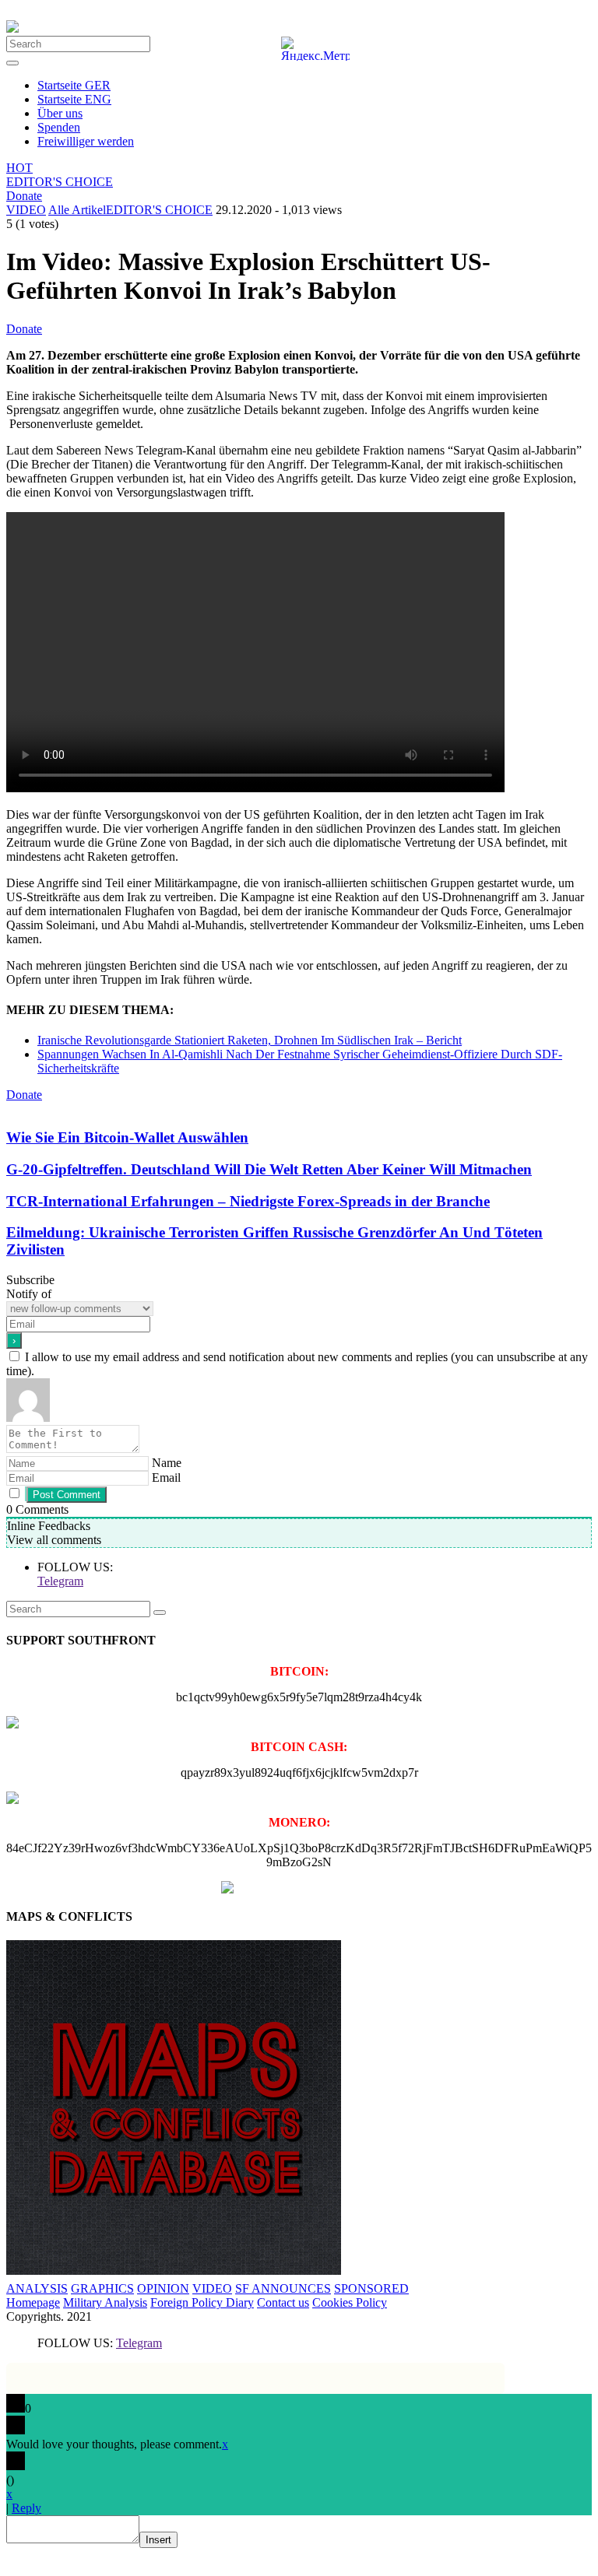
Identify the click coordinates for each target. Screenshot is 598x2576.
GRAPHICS (102, 2288)
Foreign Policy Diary (202, 2302)
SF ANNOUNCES (283, 2288)
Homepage (33, 2302)
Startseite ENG (74, 99)
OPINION (163, 2288)
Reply (26, 2508)
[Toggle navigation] (12, 63)
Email (166, 1478)
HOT (19, 168)
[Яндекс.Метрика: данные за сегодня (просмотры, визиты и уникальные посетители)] (315, 49)
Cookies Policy (350, 2302)
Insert (158, 2540)
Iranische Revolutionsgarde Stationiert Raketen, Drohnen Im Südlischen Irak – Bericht (250, 1040)
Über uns (60, 113)
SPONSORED (371, 2288)
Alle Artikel (77, 210)
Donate (24, 196)
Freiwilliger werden (86, 141)
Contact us (283, 2302)
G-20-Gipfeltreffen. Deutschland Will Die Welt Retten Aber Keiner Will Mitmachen (269, 1169)
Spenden (59, 127)
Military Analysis (105, 2302)
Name (167, 1463)
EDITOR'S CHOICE (60, 182)
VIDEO (26, 210)
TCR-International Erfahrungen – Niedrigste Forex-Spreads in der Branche (248, 1201)
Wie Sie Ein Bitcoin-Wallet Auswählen (127, 1137)
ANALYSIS (37, 2288)
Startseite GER (74, 85)
